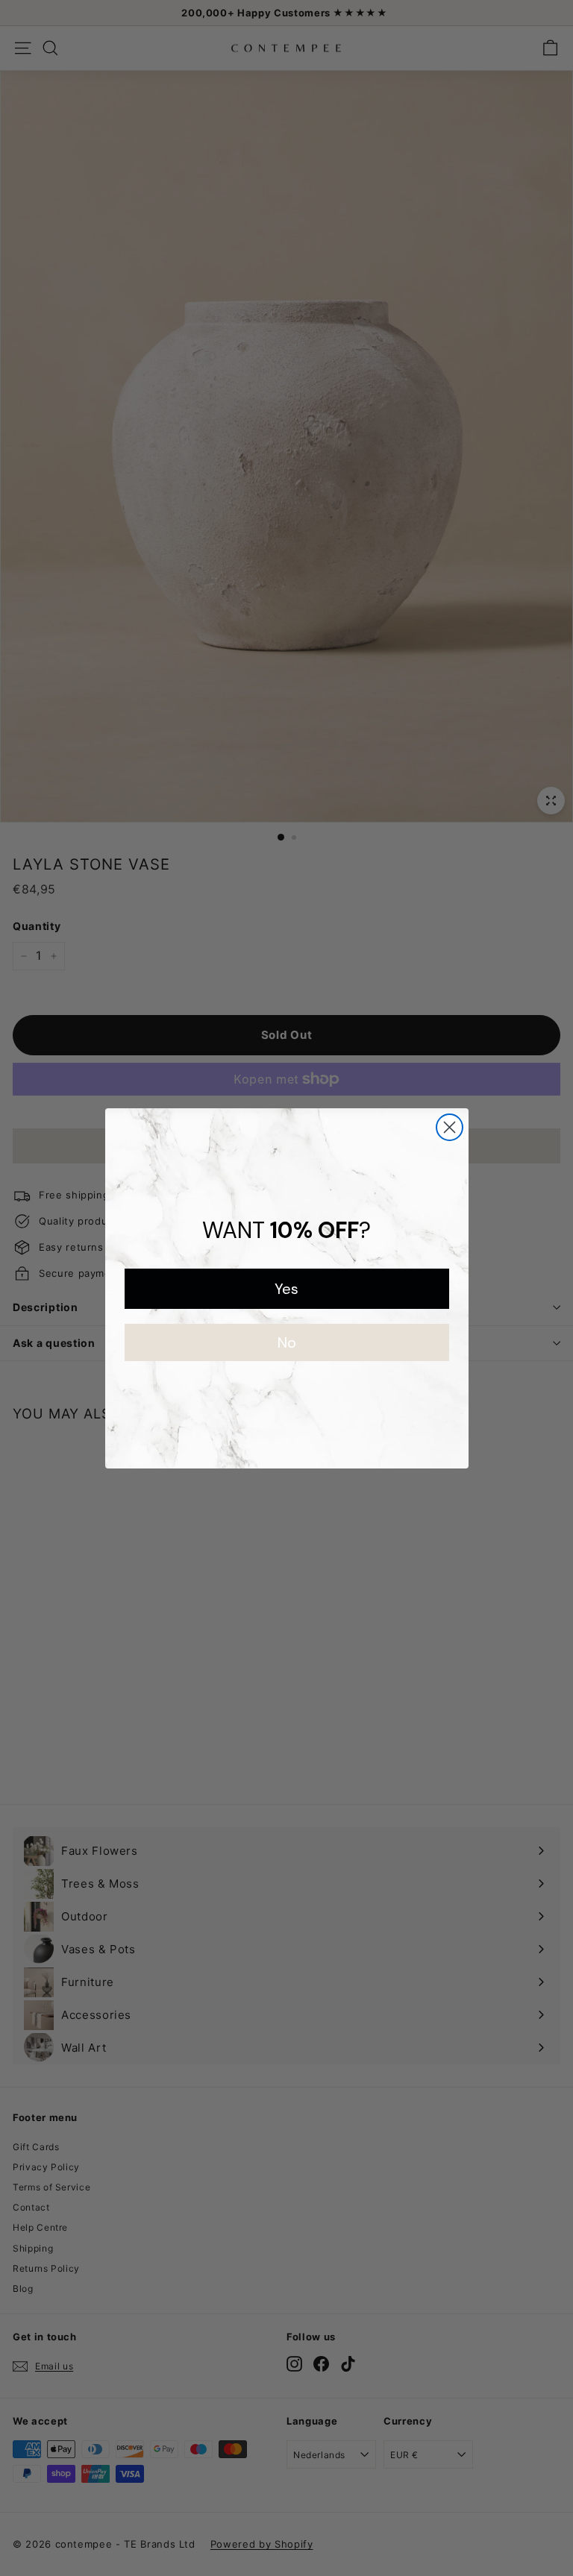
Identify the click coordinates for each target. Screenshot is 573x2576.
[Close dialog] (450, 1127)
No (287, 1342)
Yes (286, 1289)
